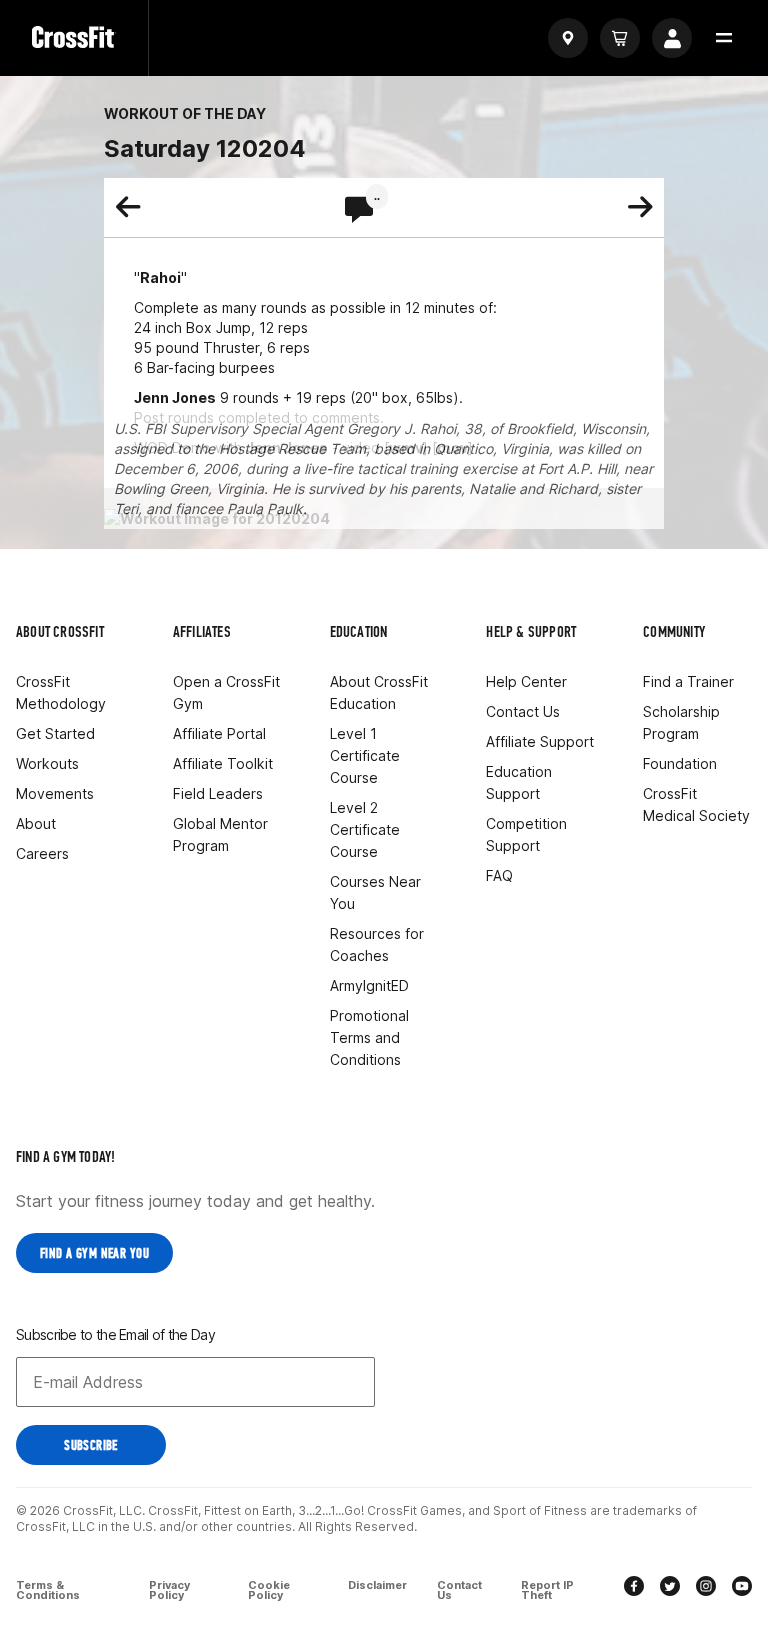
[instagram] (706, 1588)
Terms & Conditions (48, 1590)
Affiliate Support (540, 741)
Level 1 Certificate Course (365, 755)
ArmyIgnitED (369, 985)
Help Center (526, 681)
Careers (42, 853)
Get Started (55, 733)
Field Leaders (218, 793)
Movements (55, 793)
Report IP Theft (547, 1590)
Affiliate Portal (219, 733)
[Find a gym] (568, 38)
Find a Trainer (688, 681)
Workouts (47, 763)
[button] (724, 38)
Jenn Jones (175, 397)
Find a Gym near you (94, 1253)
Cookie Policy (269, 1590)
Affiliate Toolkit (223, 763)
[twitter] (670, 1588)
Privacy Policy (169, 1590)
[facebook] (634, 1588)
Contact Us (523, 711)
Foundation (680, 763)
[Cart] (620, 38)
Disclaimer (377, 1586)
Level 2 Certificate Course (365, 829)
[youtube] (742, 1588)
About (36, 823)
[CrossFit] (74, 38)
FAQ (499, 875)
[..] (359, 211)
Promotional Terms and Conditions (369, 1037)
